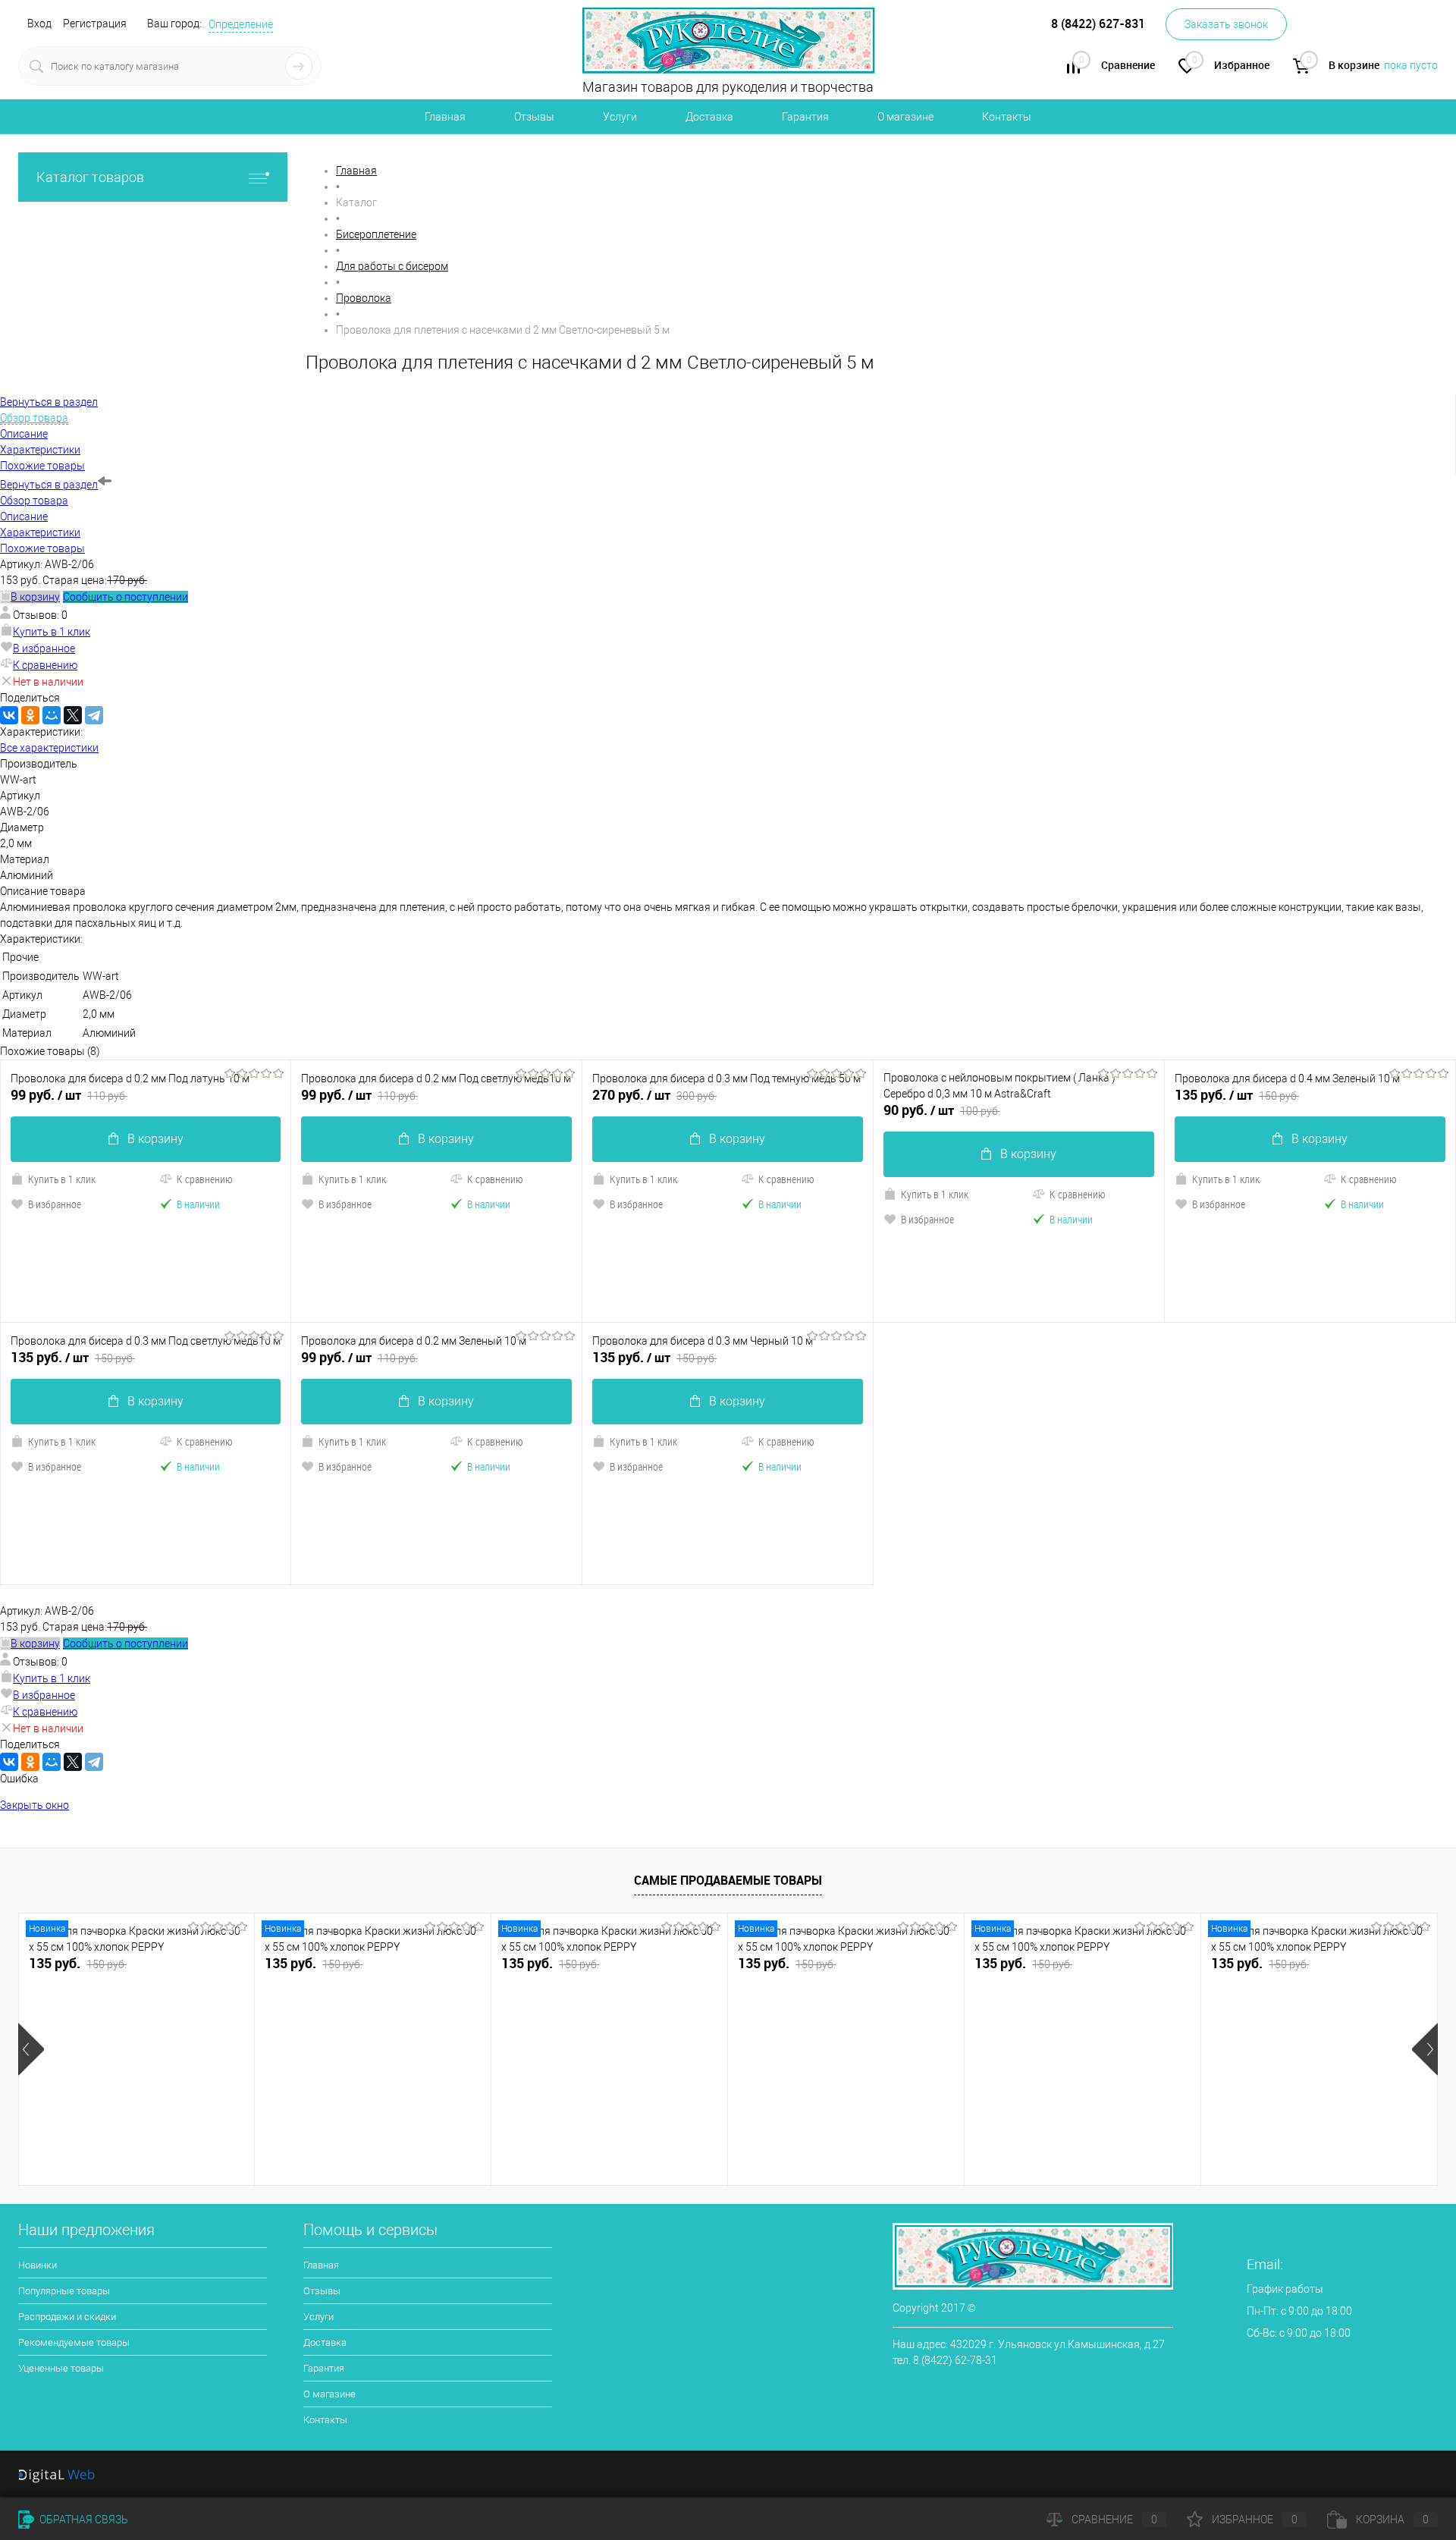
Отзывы (534, 117)
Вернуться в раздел (49, 485)
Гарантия (805, 117)
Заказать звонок (1226, 24)
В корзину (155, 1139)
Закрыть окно (35, 1805)
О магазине (905, 117)
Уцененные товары (61, 2368)
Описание (24, 516)
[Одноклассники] (30, 715)
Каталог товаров (90, 177)
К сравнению (45, 665)
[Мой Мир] (52, 715)
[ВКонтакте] (9, 715)
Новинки (38, 2265)
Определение (241, 24)
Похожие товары (42, 548)
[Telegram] (94, 715)
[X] (73, 715)
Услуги (620, 117)
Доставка (709, 117)
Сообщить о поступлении (126, 597)
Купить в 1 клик (52, 632)
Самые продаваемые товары (728, 1880)
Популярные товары (64, 2291)
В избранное (44, 648)
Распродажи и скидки (67, 2317)
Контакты (1007, 117)
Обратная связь (83, 2520)
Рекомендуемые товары (74, 2342)
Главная (445, 117)
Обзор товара (34, 501)
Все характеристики (49, 748)
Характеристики (40, 532)
